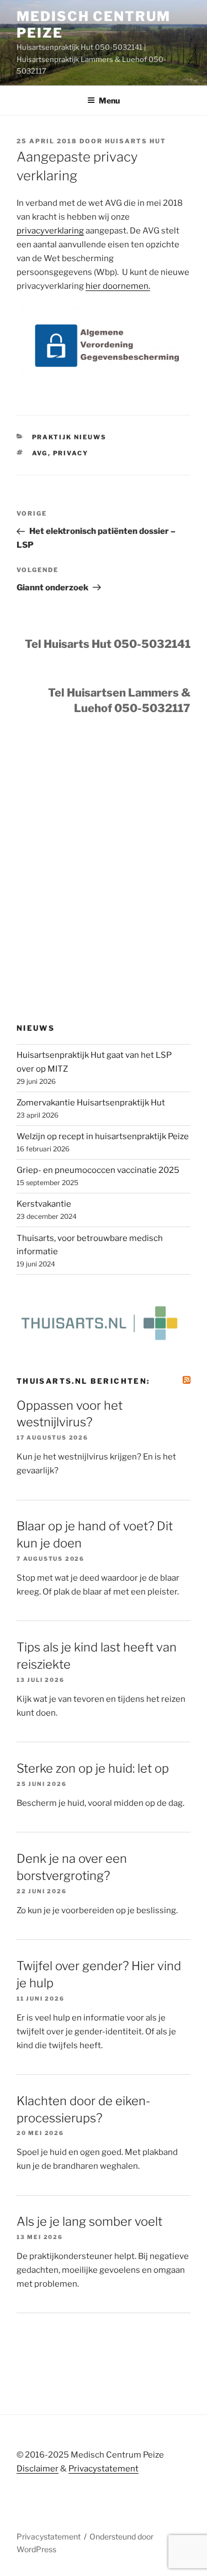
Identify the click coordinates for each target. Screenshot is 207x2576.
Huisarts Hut (136, 141)
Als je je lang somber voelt (89, 2221)
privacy (71, 453)
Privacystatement (104, 2469)
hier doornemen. (118, 286)
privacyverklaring (50, 231)
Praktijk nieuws (70, 437)
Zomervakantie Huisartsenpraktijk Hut (91, 1103)
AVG (40, 453)
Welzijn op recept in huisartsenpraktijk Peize (103, 1136)
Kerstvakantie (44, 1204)
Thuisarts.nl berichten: (83, 1381)
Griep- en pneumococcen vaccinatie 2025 (98, 1170)
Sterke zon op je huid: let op (93, 1768)
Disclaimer (38, 2469)
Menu (109, 100)
